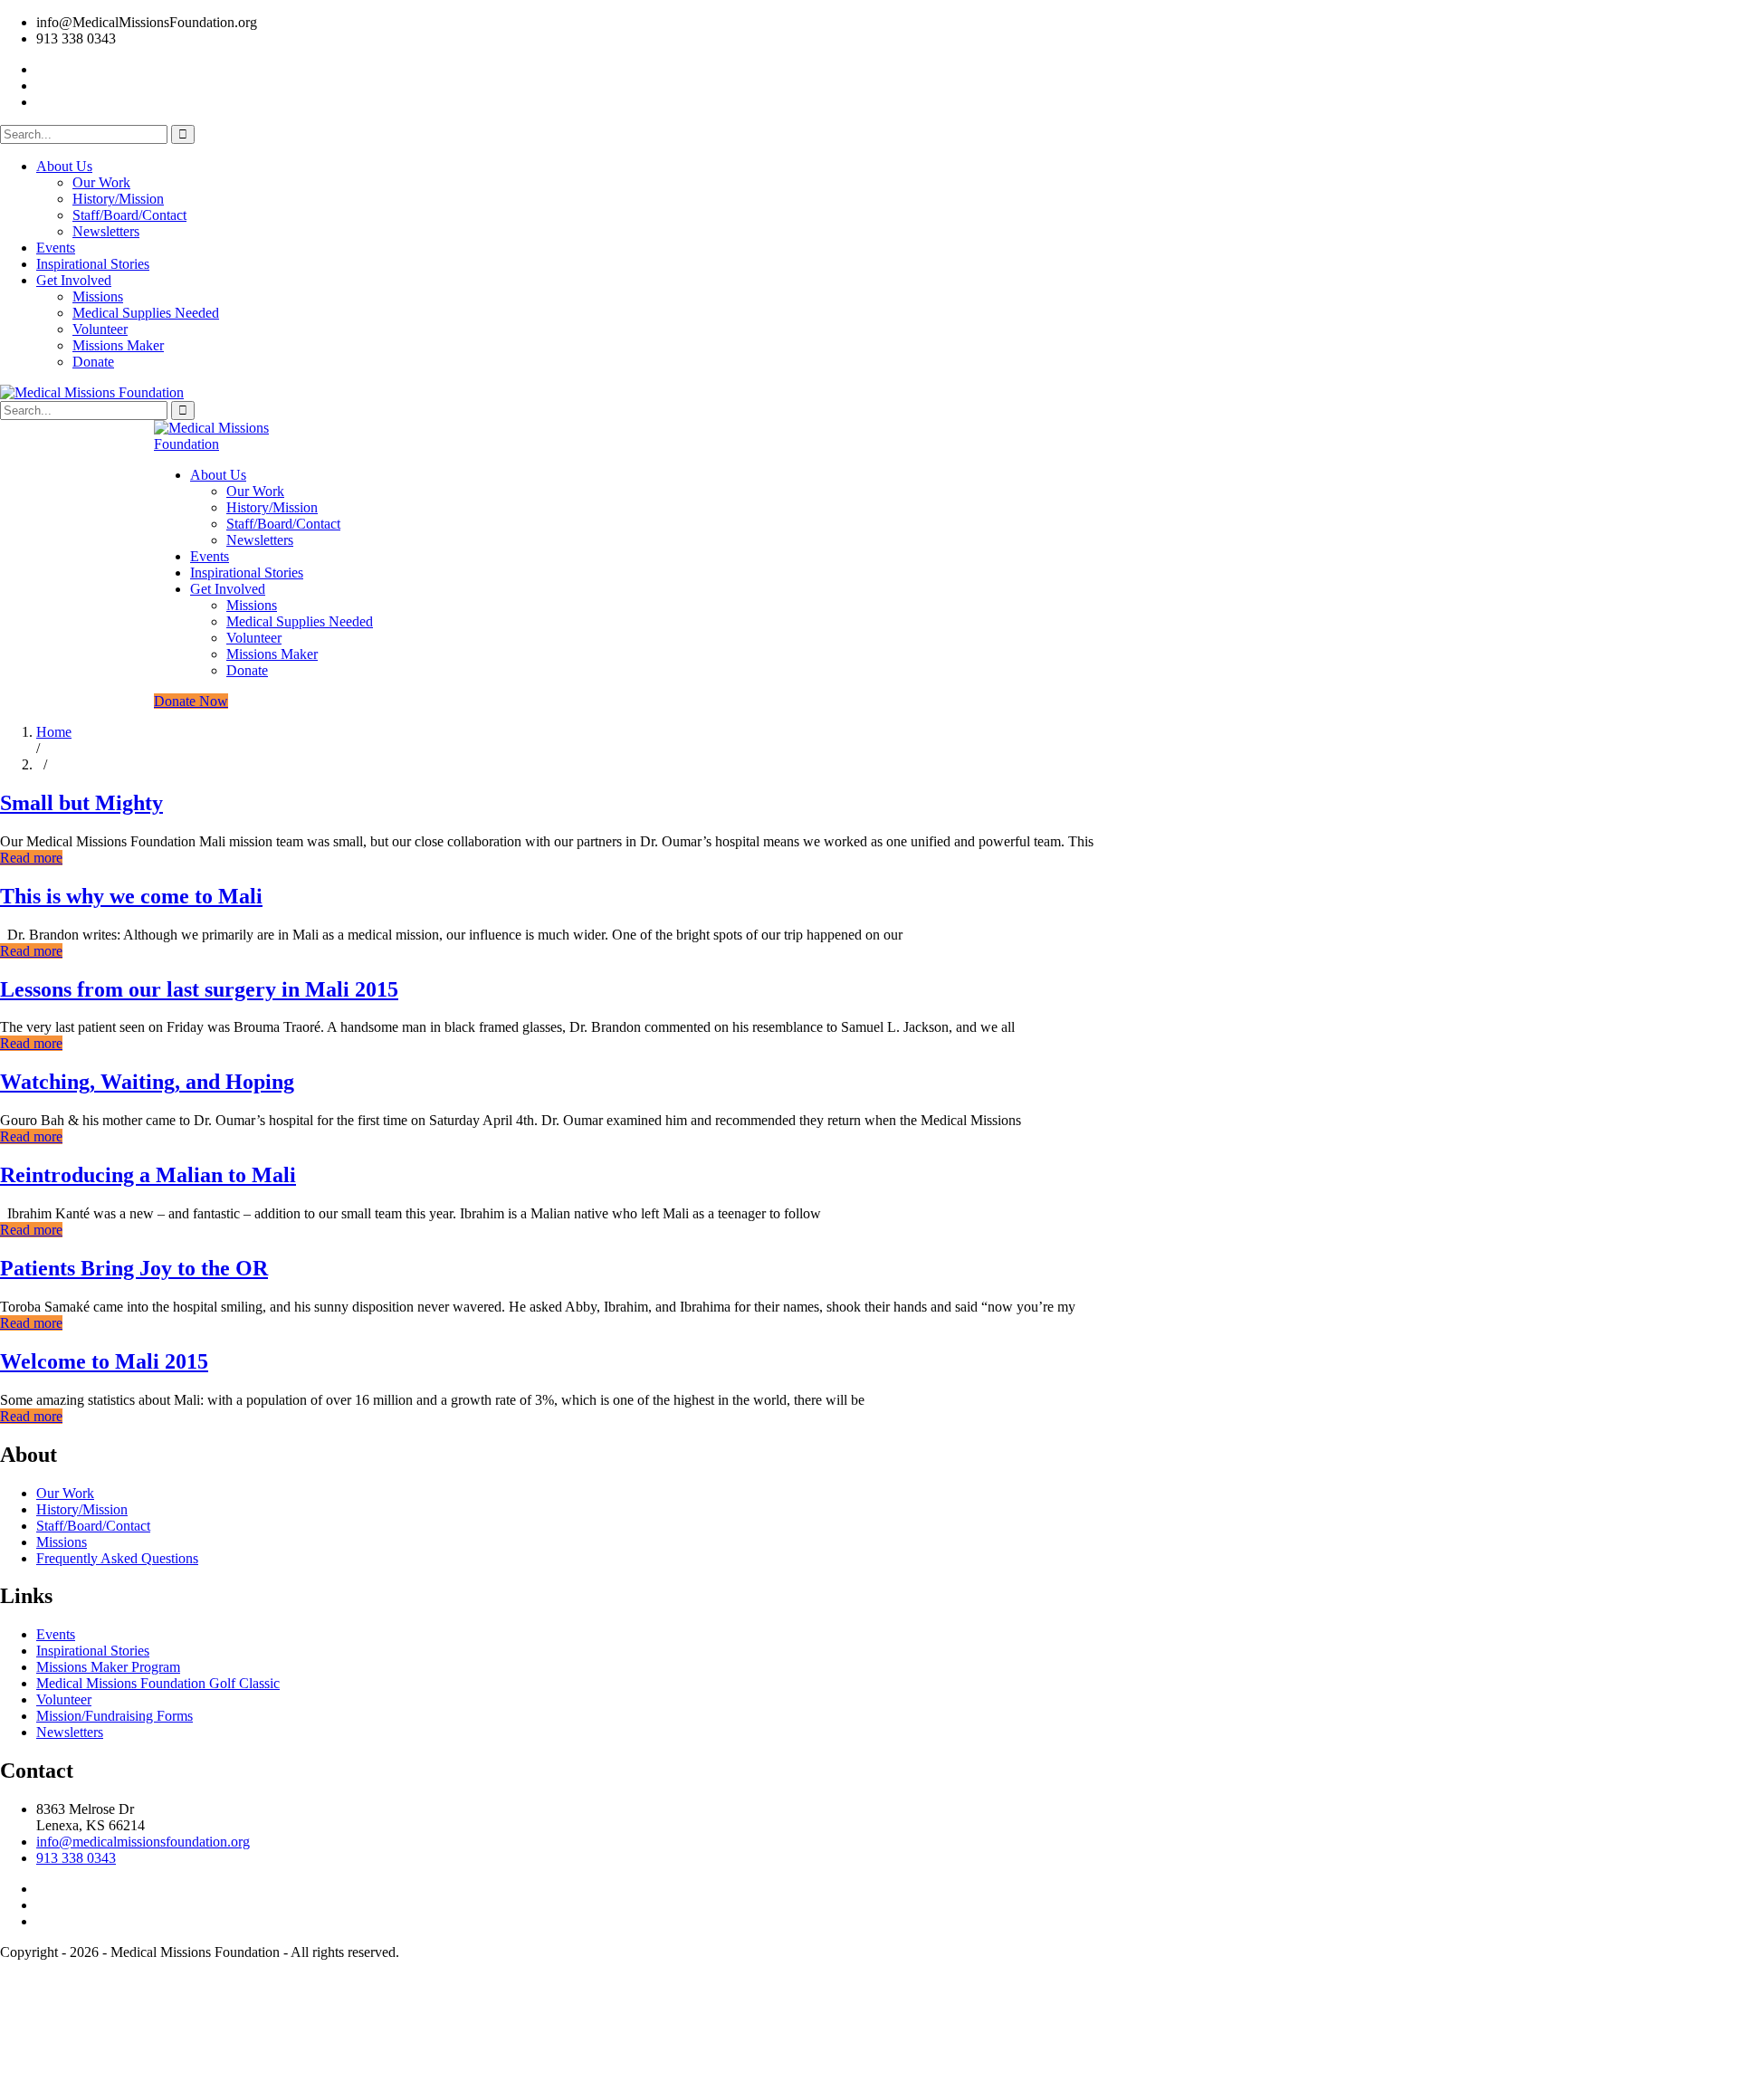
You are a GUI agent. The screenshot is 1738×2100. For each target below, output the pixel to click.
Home (54, 732)
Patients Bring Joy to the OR (134, 1268)
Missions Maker (118, 345)
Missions (98, 296)
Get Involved (74, 280)
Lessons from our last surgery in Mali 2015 (199, 989)
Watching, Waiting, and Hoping (147, 1082)
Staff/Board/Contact (129, 215)
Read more (31, 858)
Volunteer (100, 329)
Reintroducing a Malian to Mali (148, 1175)
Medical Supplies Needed (146, 313)
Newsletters (106, 231)
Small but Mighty (81, 803)
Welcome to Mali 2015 (104, 1361)
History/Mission (118, 199)
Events (56, 248)
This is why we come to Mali (131, 896)
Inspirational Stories (93, 264)
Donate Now (191, 701)
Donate (93, 362)
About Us (64, 166)
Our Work (101, 182)
